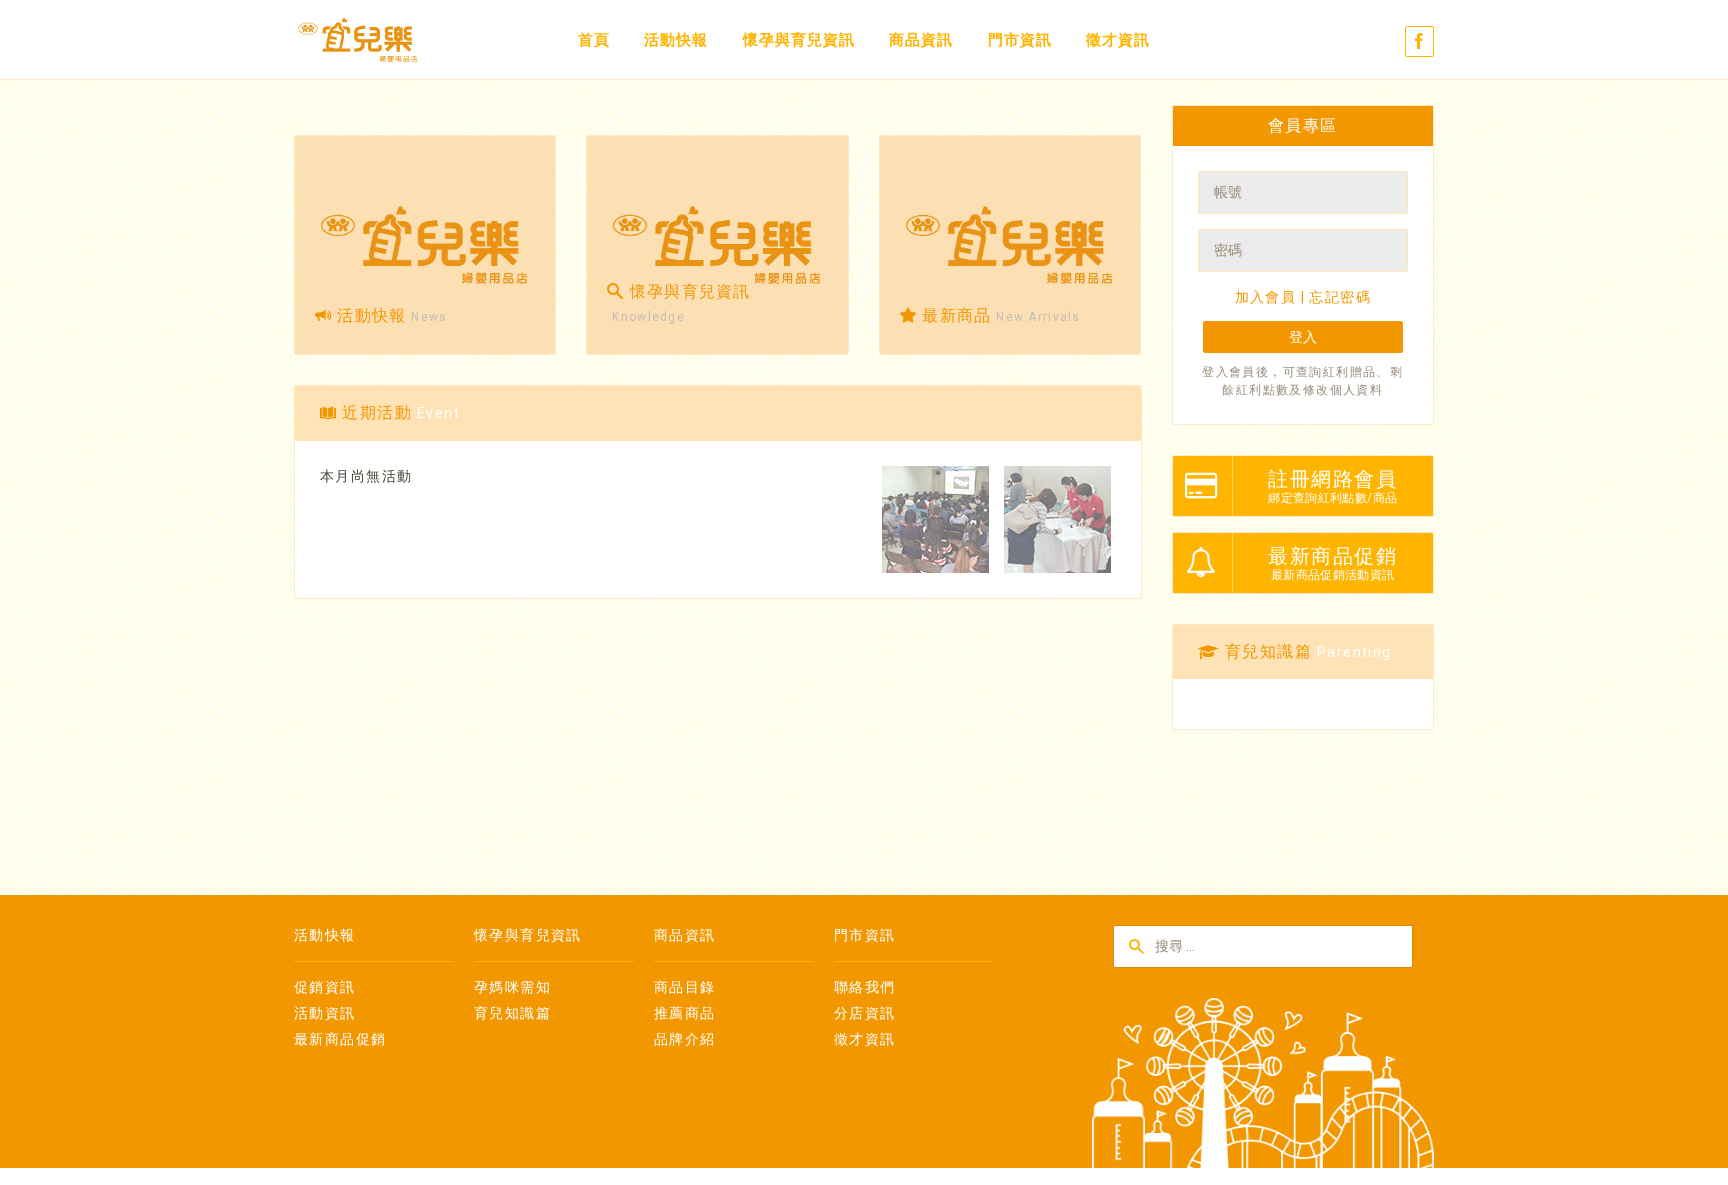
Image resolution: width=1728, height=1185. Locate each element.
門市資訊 (1020, 40)
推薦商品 (685, 1013)
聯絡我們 (865, 987)
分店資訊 (865, 1013)
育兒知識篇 (512, 1013)
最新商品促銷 (340, 1039)
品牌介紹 (685, 1039)
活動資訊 (325, 1013)
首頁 (594, 40)
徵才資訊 (1118, 40)
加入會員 (1266, 297)
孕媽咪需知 (512, 987)
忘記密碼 (1340, 297)
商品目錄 (685, 987)
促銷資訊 (325, 987)
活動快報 (676, 40)
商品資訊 (921, 40)
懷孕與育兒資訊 (799, 40)
